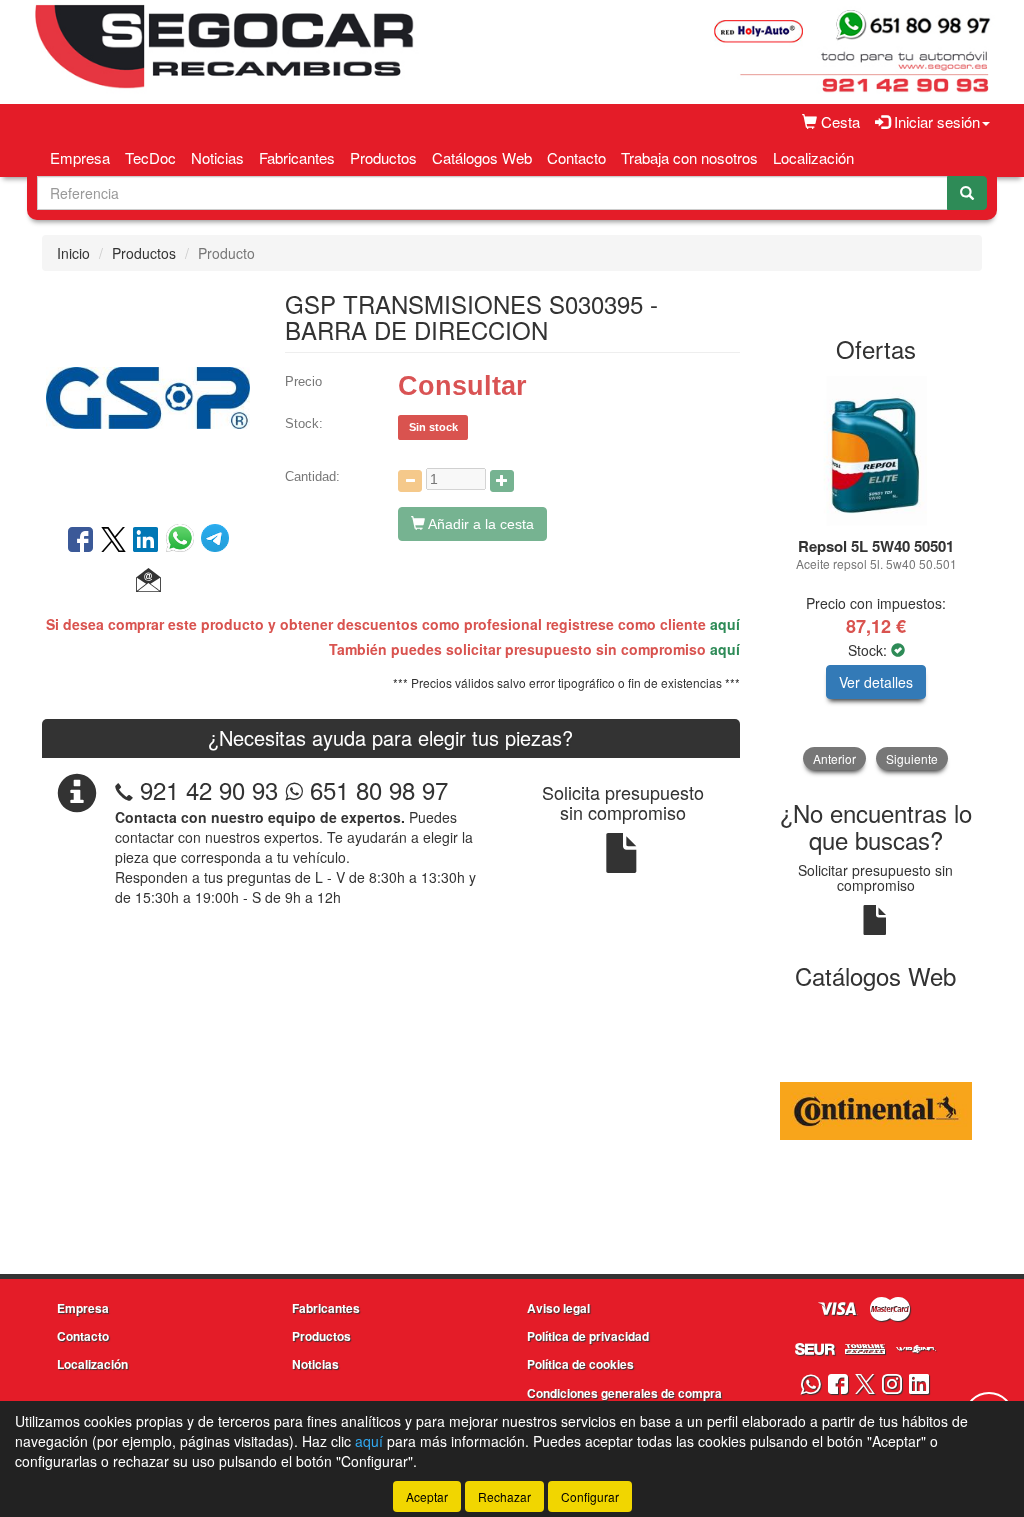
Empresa (80, 157)
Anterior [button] (834, 758)
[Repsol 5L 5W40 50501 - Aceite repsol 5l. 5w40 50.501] (876, 451)
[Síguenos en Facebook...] (838, 1385)
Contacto (576, 157)
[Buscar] (967, 193)
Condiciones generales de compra (624, 1393)
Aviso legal (558, 1308)
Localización (813, 157)
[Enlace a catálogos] (876, 1109)
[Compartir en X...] (113, 541)
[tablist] (876, 573)
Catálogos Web (482, 157)
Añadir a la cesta (479, 524)
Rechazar (504, 1496)
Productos (383, 157)
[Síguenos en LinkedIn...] (919, 1385)
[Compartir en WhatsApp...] (183, 541)
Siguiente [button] (912, 758)
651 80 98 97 (375, 789)
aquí (725, 624)
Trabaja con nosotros (689, 157)
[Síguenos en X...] (865, 1385)
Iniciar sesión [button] (935, 121)
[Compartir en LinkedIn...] (146, 541)
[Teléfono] (124, 789)
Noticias (217, 157)
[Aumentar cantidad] (502, 481)
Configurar (590, 1496)
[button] (148, 581)
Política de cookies (580, 1364)
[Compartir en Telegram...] (215, 541)
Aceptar (427, 1496)
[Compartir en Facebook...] (80, 541)
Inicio (73, 253)
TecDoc (150, 157)
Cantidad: (312, 476)
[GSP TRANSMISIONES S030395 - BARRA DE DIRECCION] (148, 396)
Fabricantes (297, 157)
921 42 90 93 (209, 789)
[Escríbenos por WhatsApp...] (810, 1385)
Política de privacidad (588, 1336)
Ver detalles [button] (876, 682)
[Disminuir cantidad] (410, 481)
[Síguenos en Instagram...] (892, 1385)
